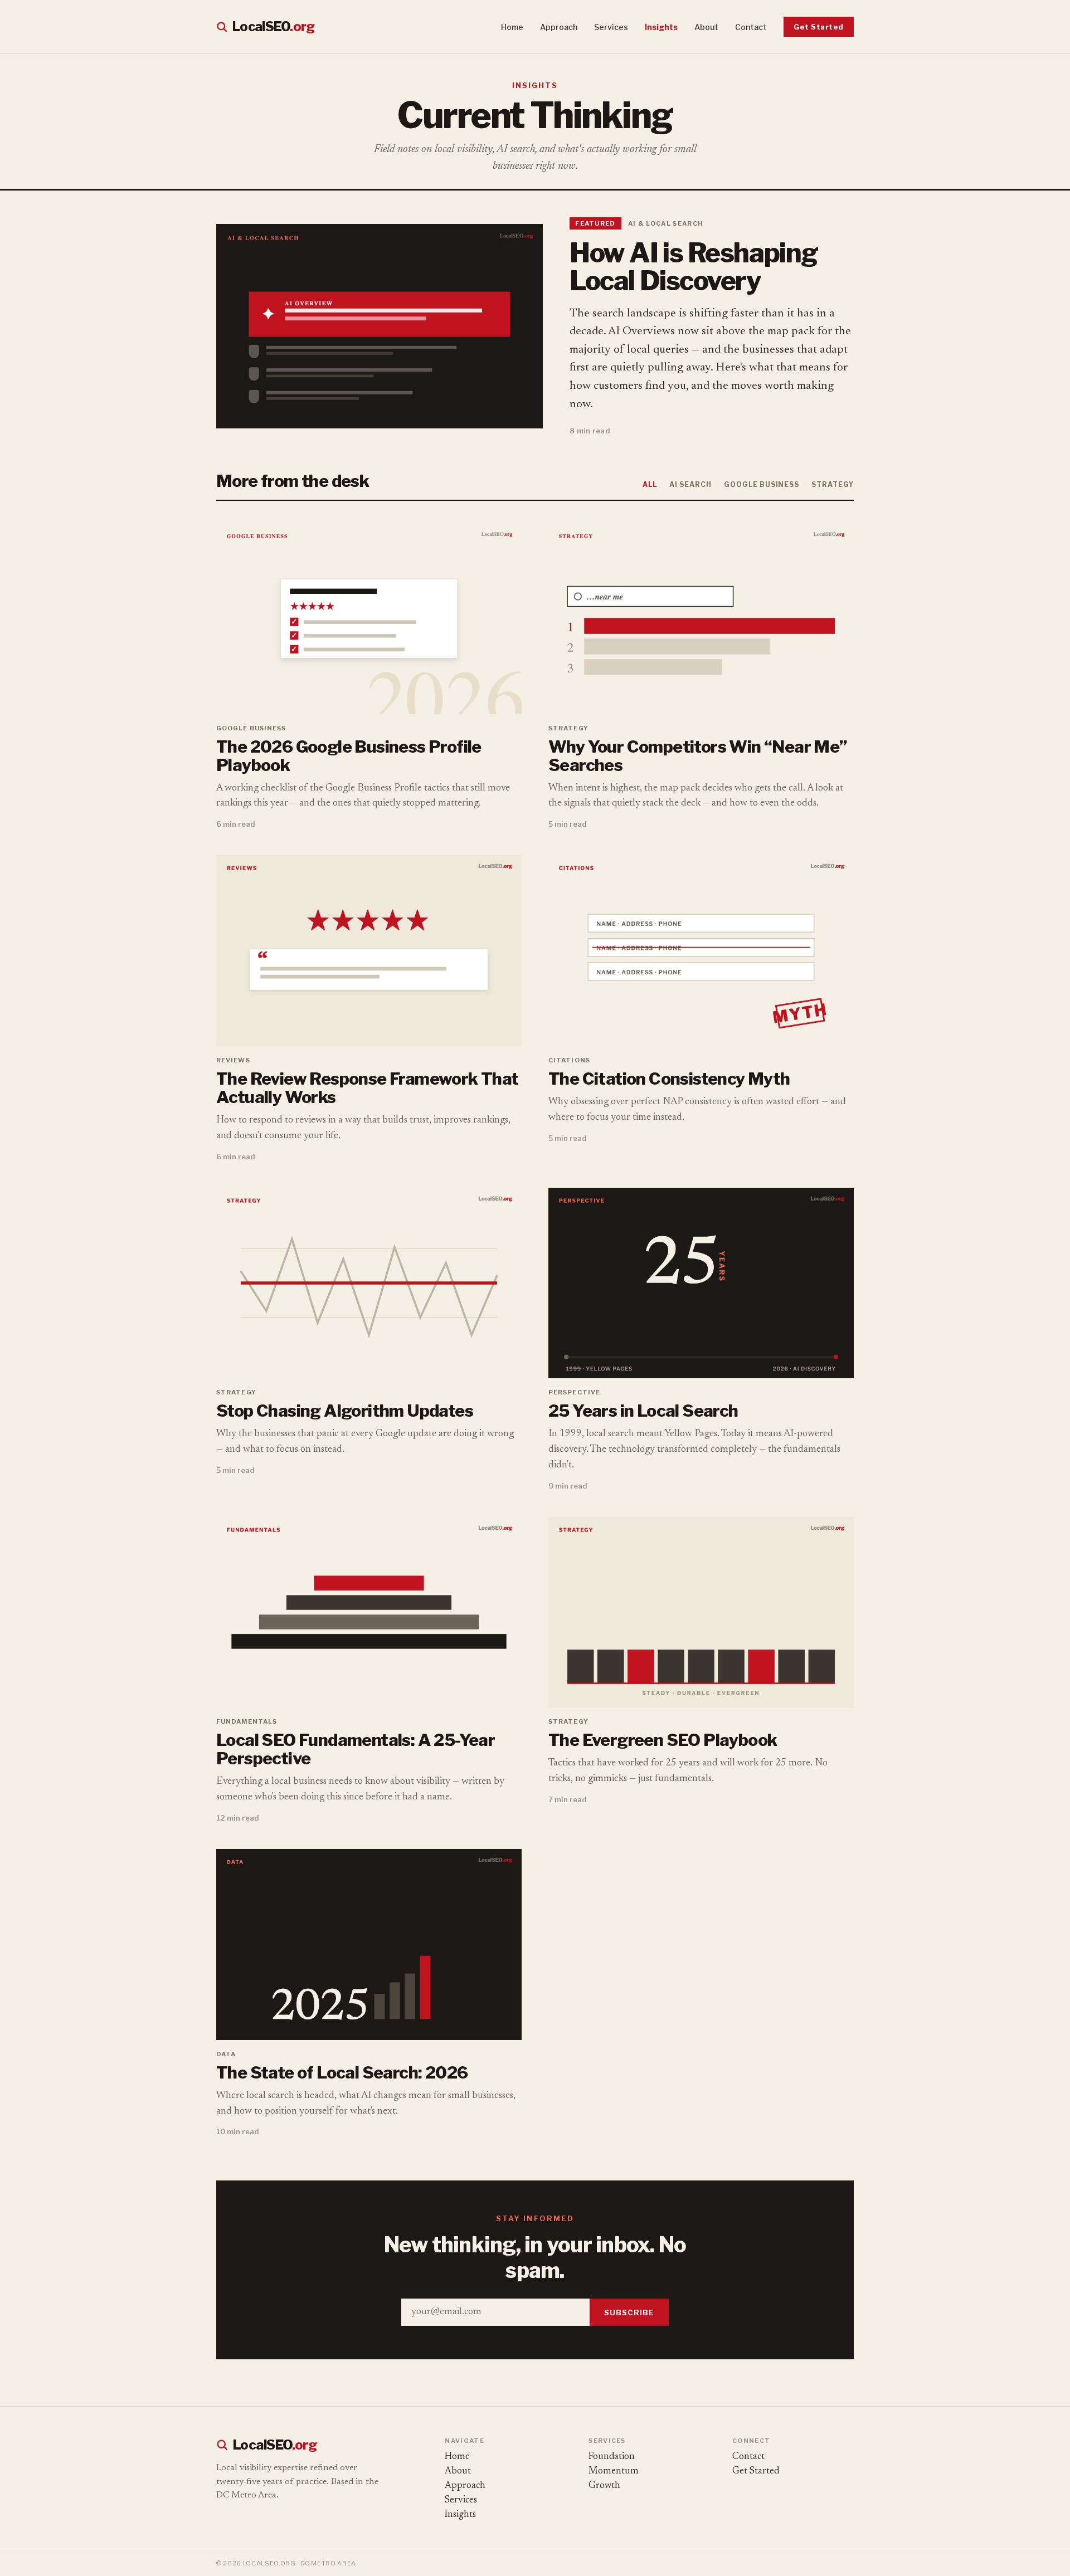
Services (611, 27)
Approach (559, 27)
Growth (604, 2486)
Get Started (819, 27)
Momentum (614, 2472)
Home (512, 27)
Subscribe (629, 2312)
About (706, 27)
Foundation (612, 2457)
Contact (751, 27)
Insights (661, 27)
